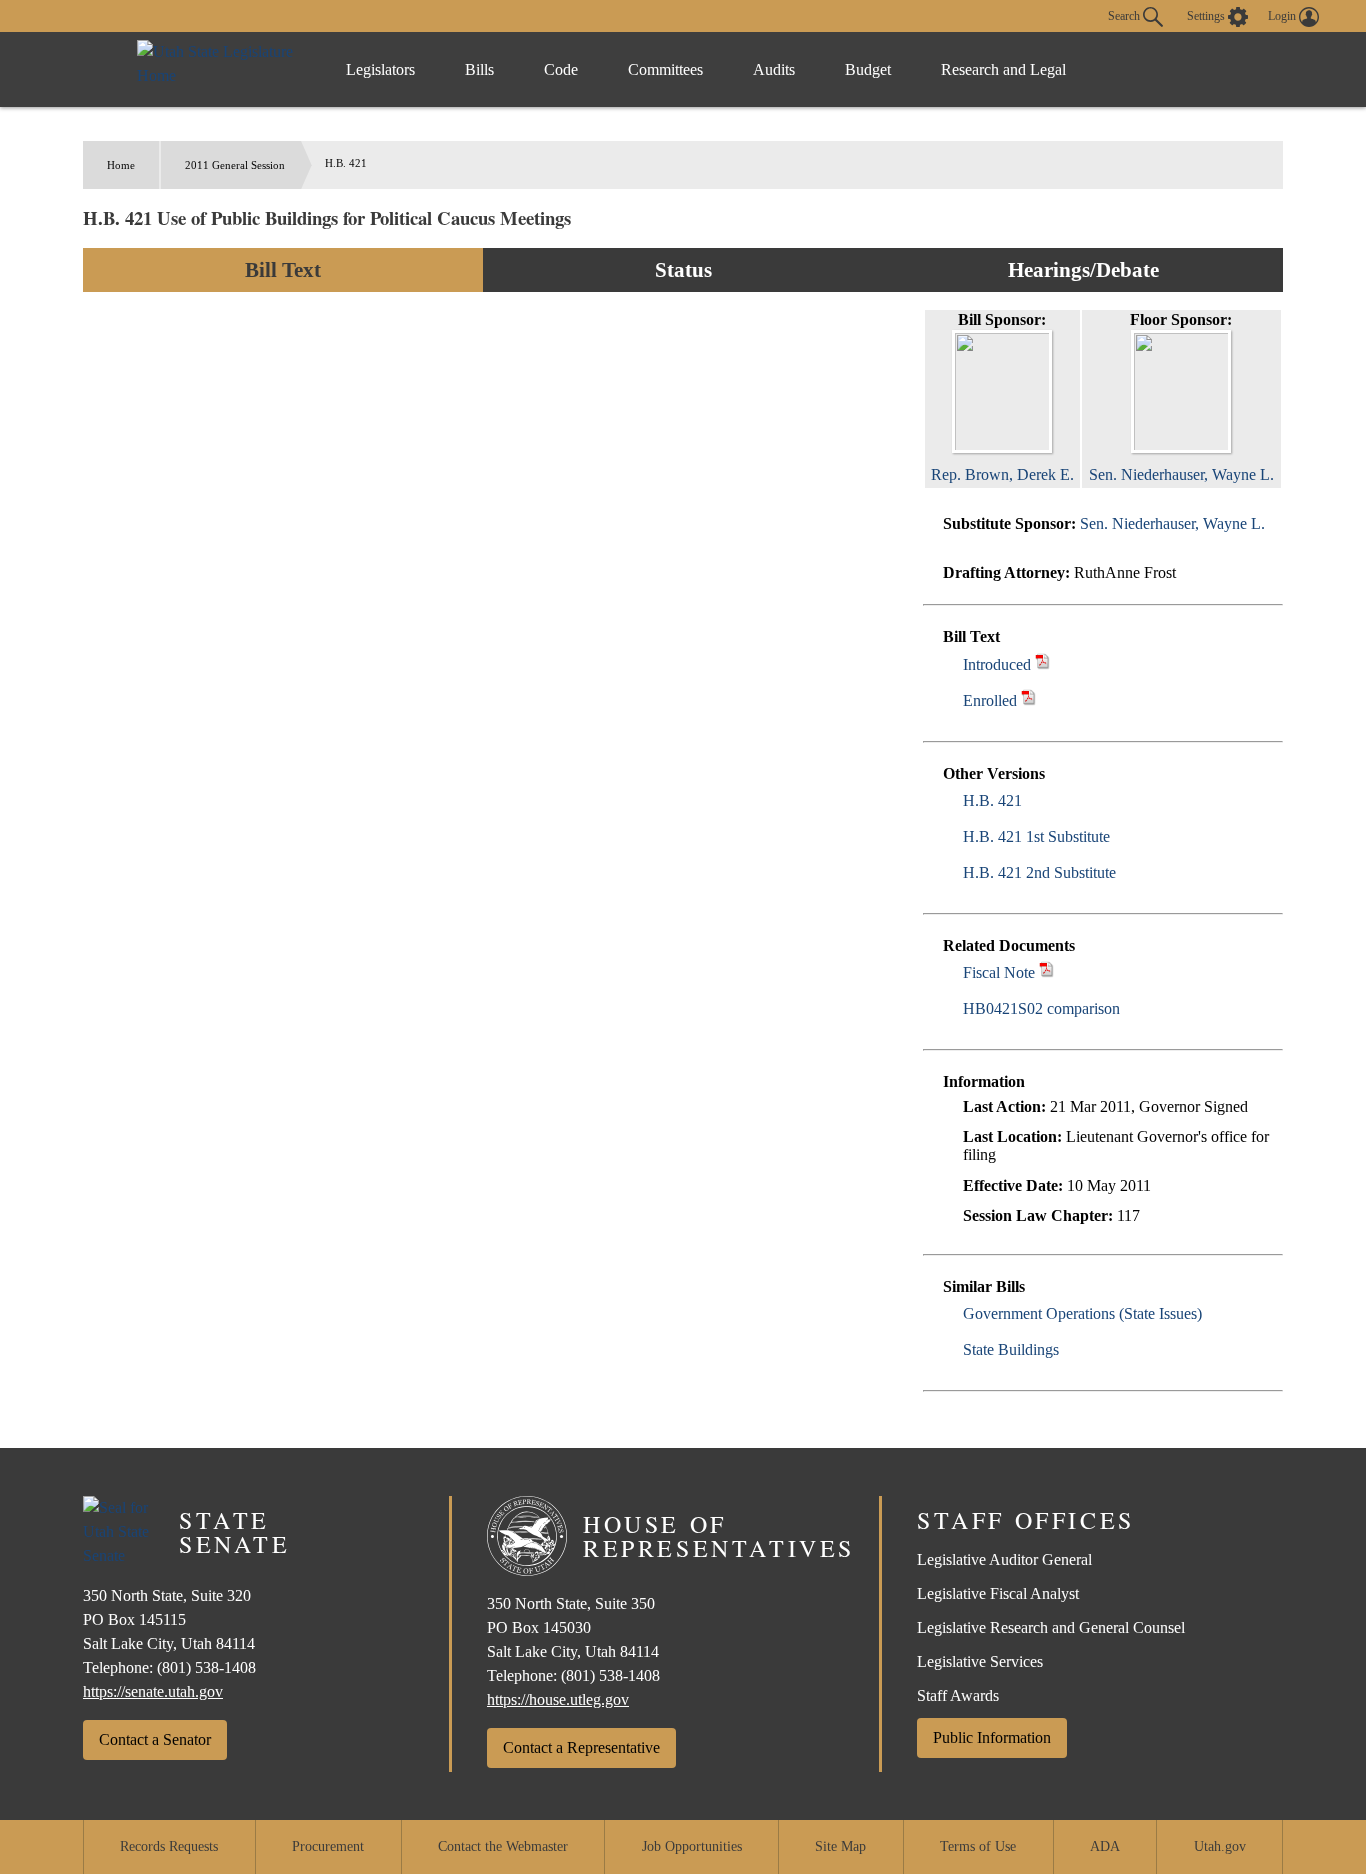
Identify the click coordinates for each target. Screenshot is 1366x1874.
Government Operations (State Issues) (1082, 1313)
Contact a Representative (581, 1747)
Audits (774, 69)
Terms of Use (978, 1846)
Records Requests (169, 1846)
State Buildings (1011, 1349)
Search (1125, 15)
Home (121, 165)
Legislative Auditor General (1004, 1559)
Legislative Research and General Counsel (1051, 1627)
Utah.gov (1220, 1846)
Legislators (380, 69)
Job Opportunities (692, 1846)
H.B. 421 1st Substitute (1036, 836)
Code (561, 69)
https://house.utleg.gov (558, 1699)
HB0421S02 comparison (1041, 1008)
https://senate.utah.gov (153, 1691)
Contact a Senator (155, 1739)
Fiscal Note (999, 972)
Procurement (328, 1846)
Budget (868, 69)
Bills (479, 69)
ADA (1105, 1846)
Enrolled (990, 700)
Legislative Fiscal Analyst (998, 1593)
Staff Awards (958, 1695)
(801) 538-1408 (206, 1667)
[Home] (221, 69)
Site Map (840, 1846)
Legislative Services (980, 1661)
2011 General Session (235, 165)
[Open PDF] (1042, 664)
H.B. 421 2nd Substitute (1039, 872)
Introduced (997, 664)
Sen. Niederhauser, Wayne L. (1172, 523)
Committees (665, 69)
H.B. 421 (992, 800)
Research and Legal (1003, 69)
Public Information (992, 1737)
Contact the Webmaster (503, 1846)
